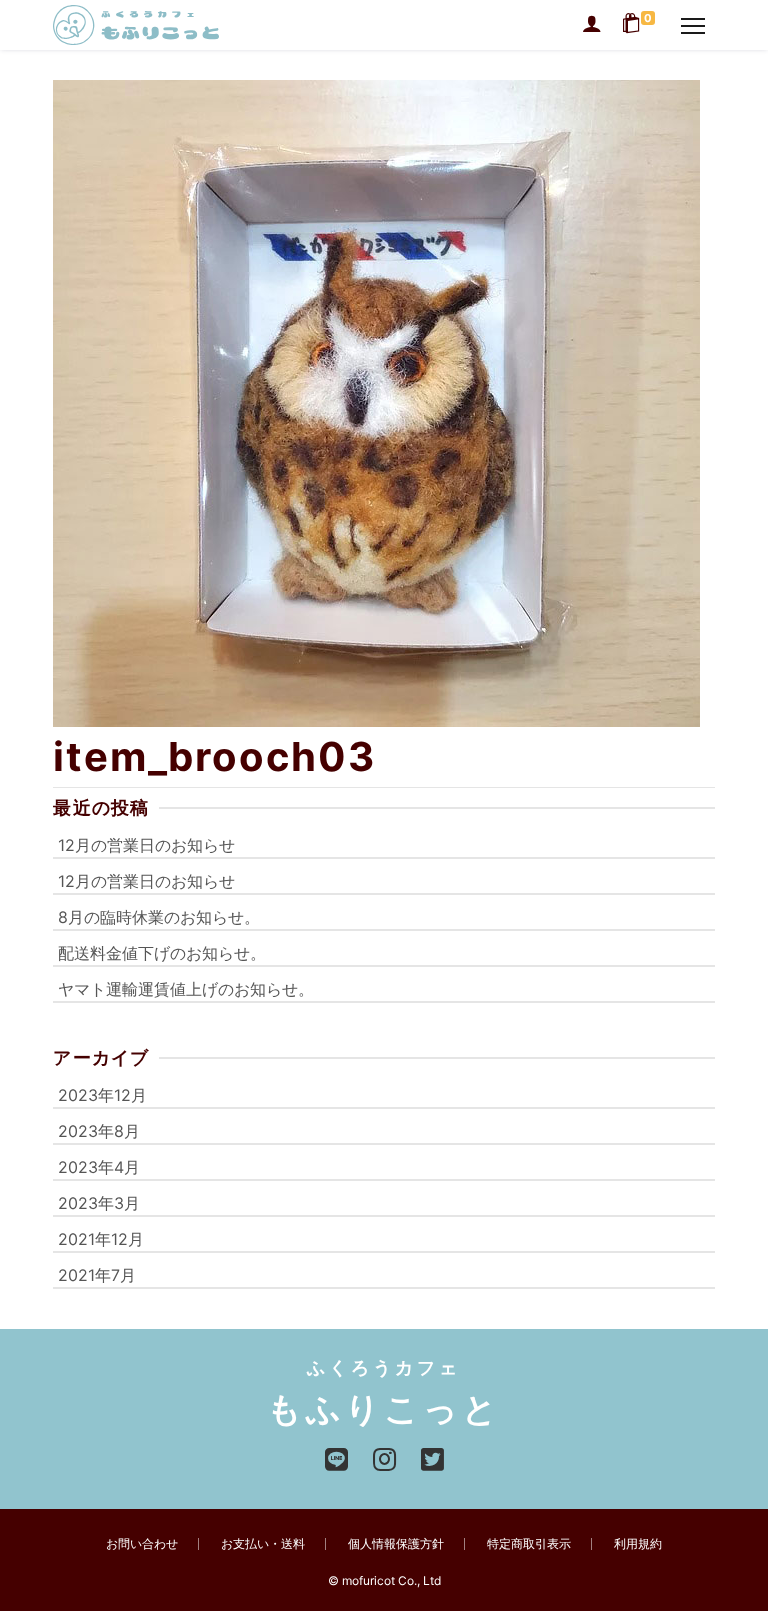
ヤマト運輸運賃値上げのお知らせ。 (186, 989)
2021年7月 (97, 1275)
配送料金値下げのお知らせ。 (162, 953)
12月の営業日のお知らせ (146, 845)
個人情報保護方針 (396, 1543)
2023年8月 (99, 1131)
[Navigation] (693, 25)
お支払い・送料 (263, 1543)
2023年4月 (99, 1167)
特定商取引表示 (529, 1543)
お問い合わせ (142, 1543)
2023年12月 (102, 1095)
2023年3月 (99, 1203)
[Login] (592, 25)
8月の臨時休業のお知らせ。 (159, 917)
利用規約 (638, 1543)
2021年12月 (101, 1239)
